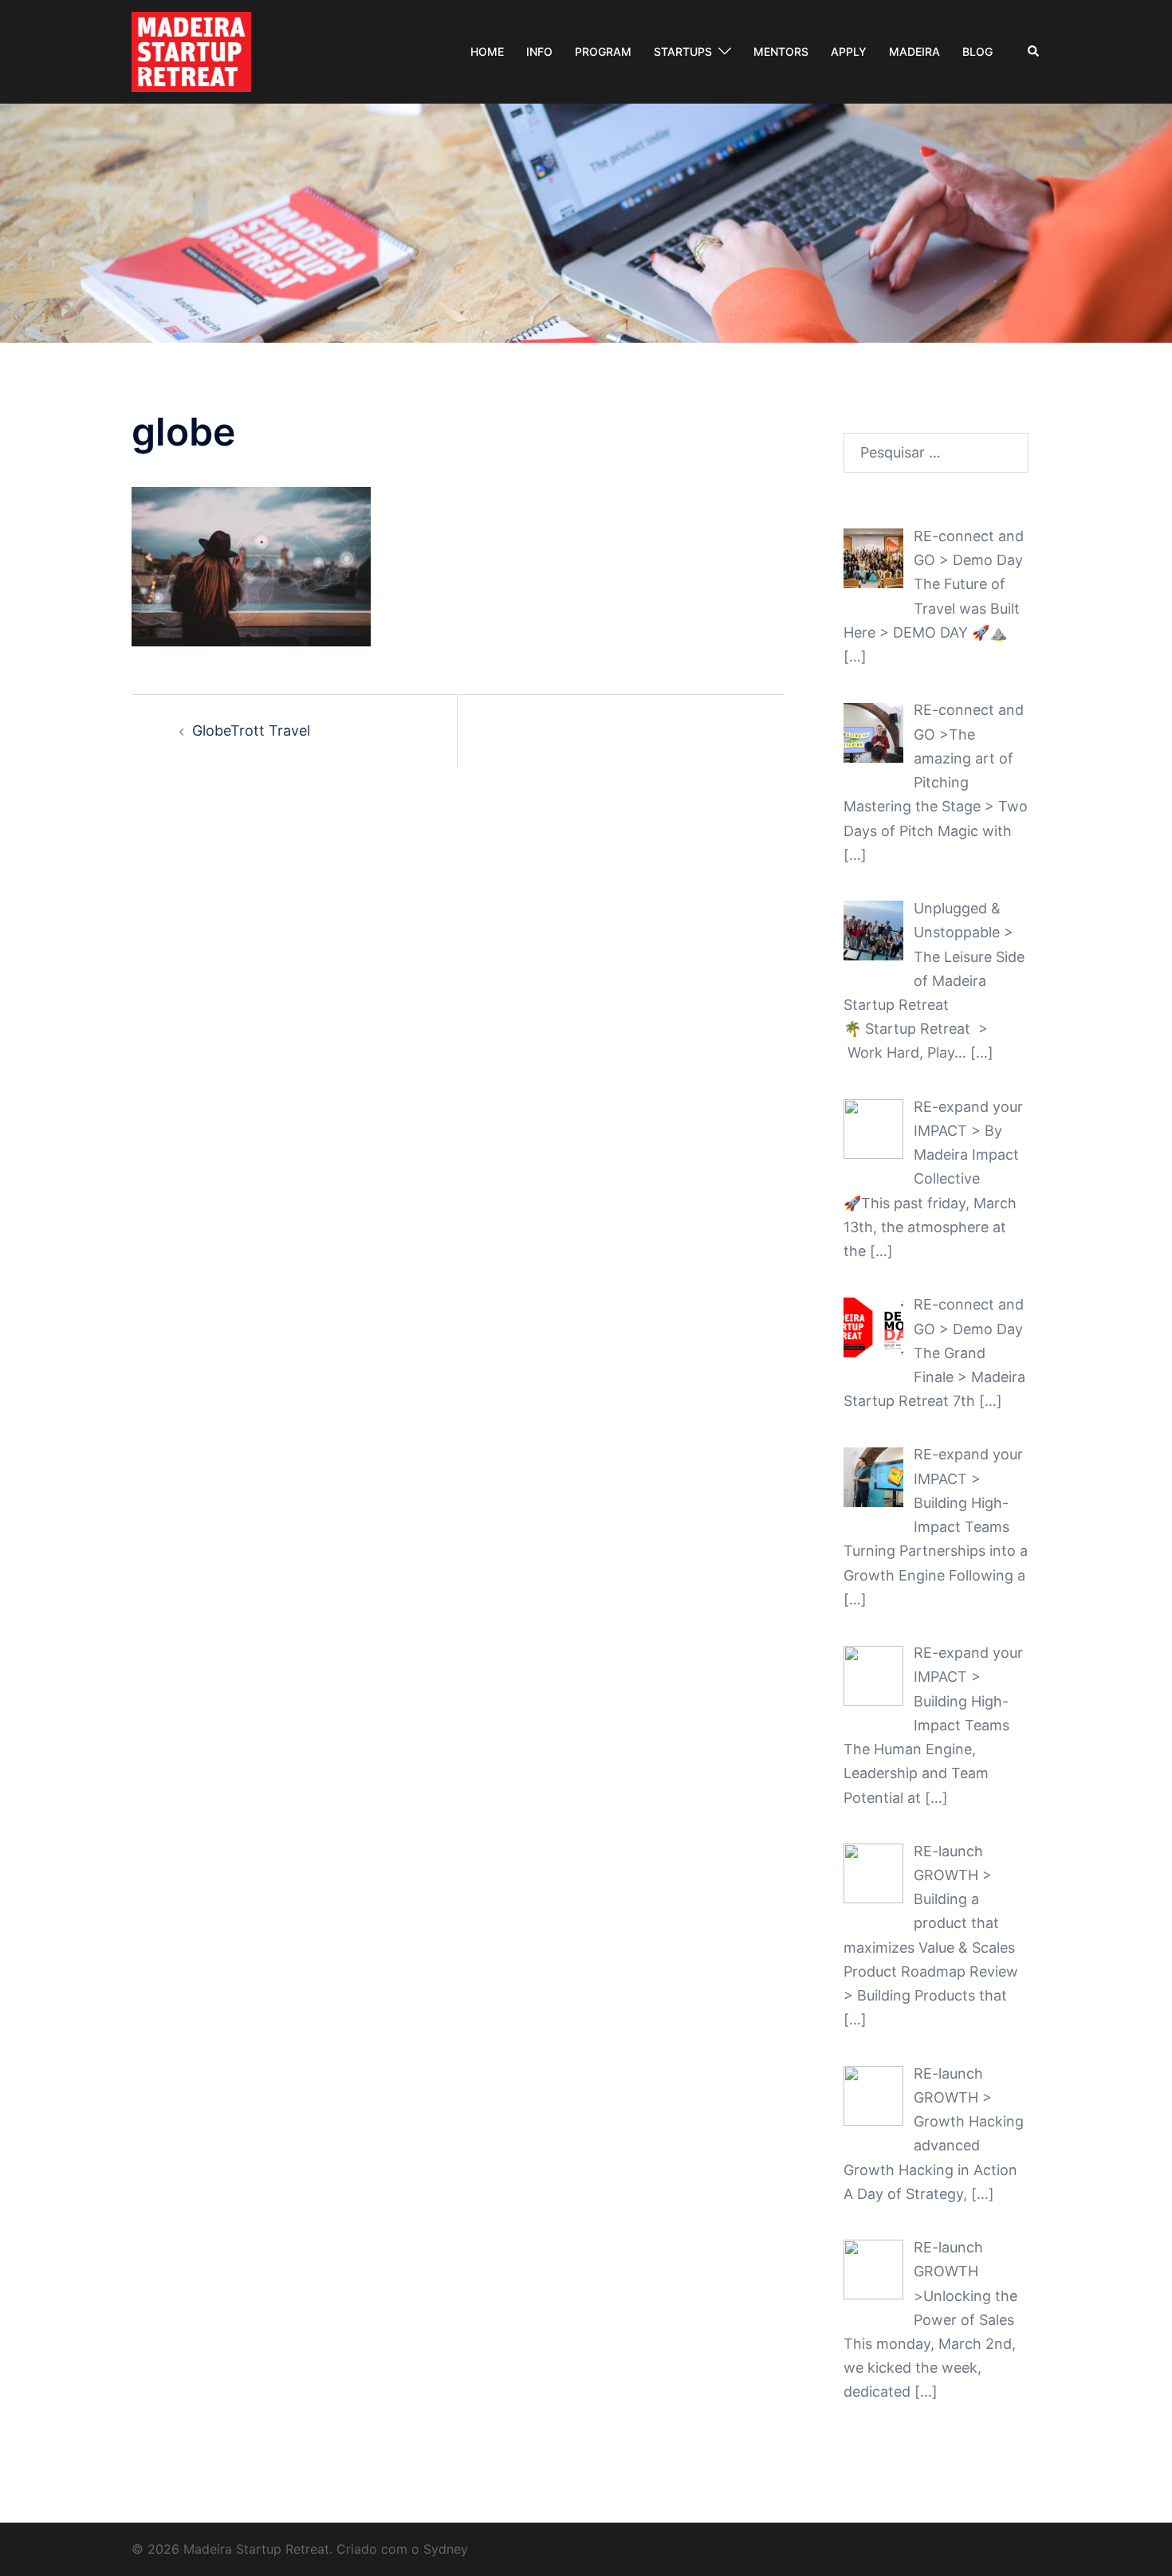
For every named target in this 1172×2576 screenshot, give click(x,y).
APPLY (849, 51)
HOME (487, 51)
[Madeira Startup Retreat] (191, 51)
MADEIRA (914, 51)
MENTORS (781, 51)
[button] (1034, 52)
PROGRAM (603, 51)
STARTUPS (683, 51)
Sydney (446, 2549)
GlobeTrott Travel (251, 730)
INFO (539, 51)
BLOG (977, 51)
